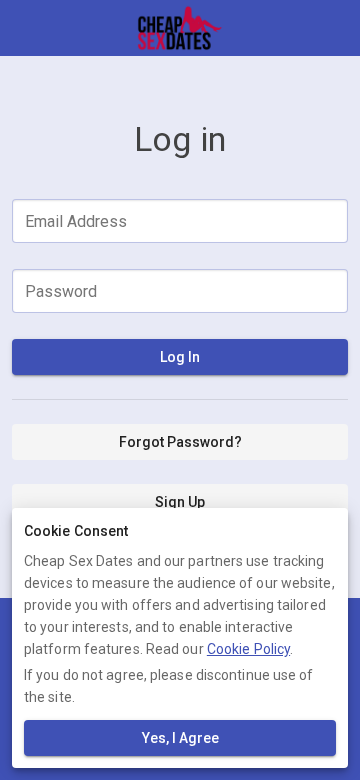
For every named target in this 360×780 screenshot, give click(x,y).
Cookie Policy (248, 649)
